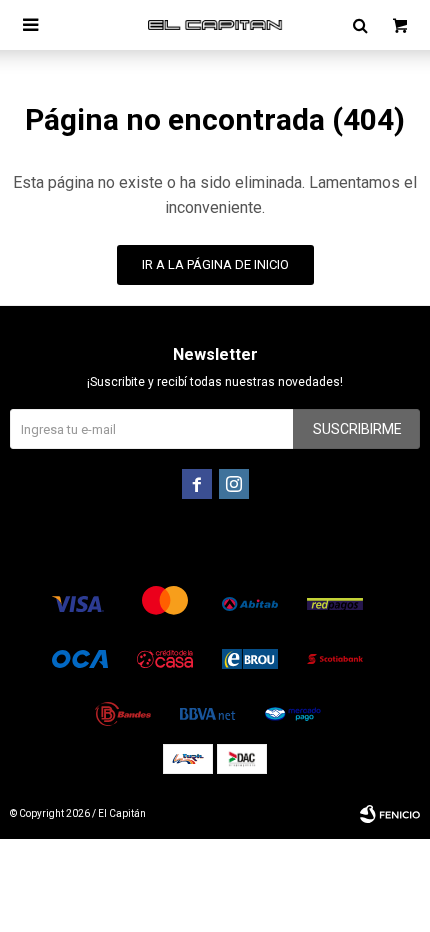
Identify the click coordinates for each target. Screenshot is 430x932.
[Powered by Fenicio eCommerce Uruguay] (390, 814)
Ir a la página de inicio (215, 264)
